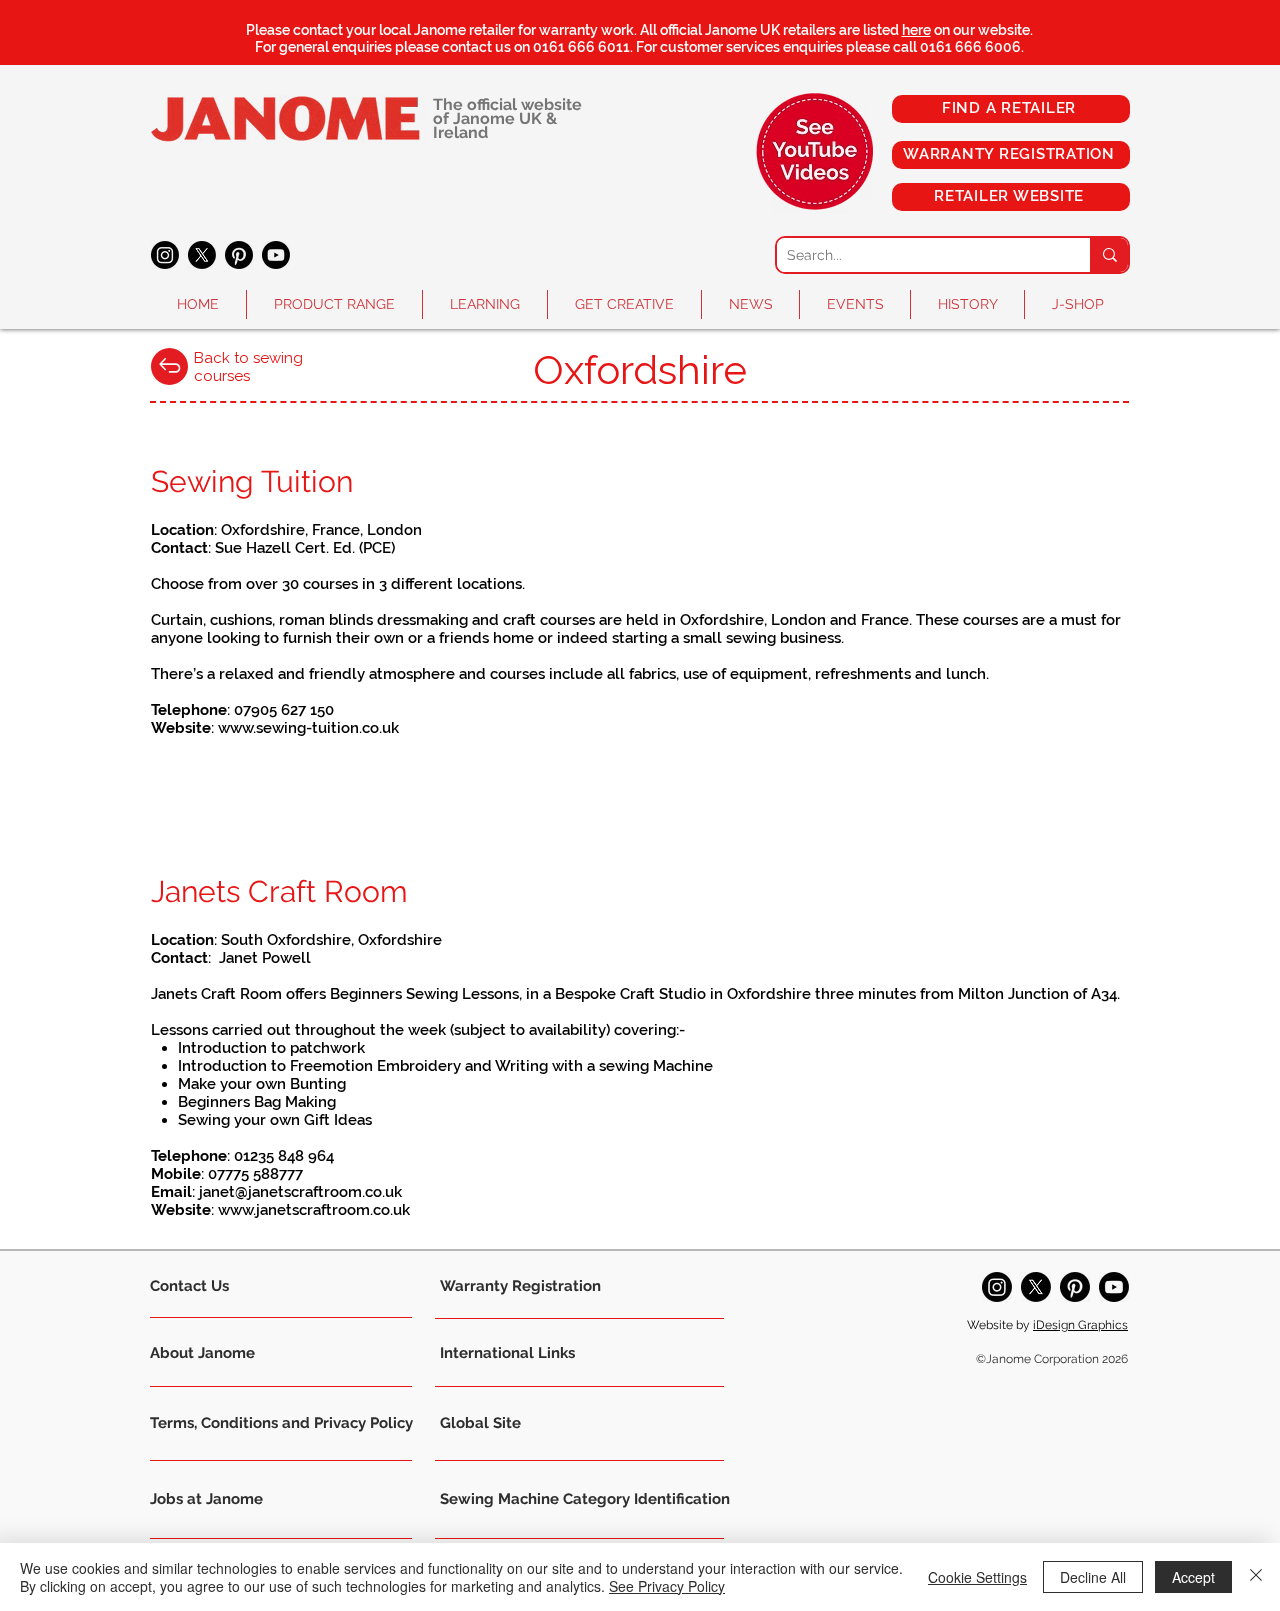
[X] (202, 255)
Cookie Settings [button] (977, 1577)
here (916, 30)
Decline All (1093, 1577)
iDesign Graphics (1080, 1325)
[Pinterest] (239, 255)
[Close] (1256, 1577)
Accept (1193, 1577)
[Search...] (1109, 255)
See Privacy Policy (667, 1586)
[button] (334, 304)
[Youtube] (276, 255)
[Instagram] (165, 255)
